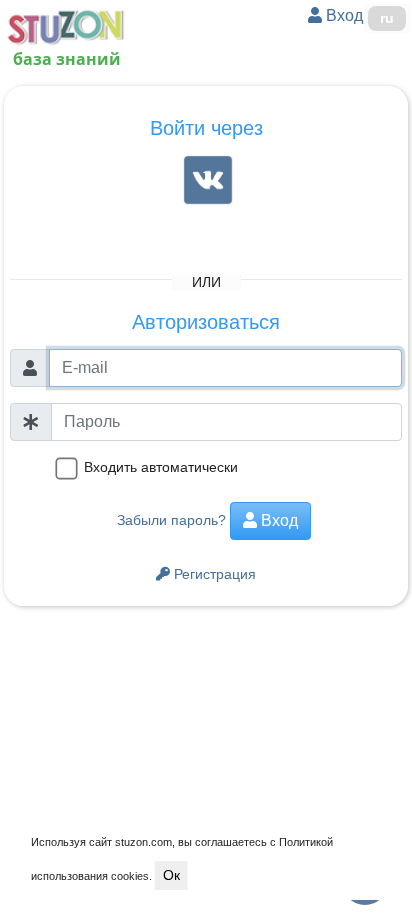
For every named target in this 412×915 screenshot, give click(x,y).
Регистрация (213, 574)
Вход (342, 15)
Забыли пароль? (171, 520)
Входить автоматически (161, 467)
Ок (171, 875)
